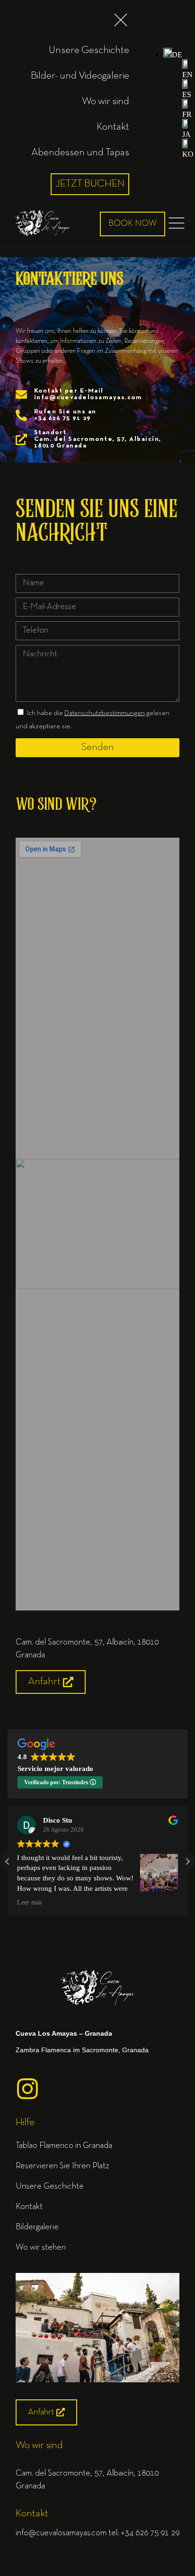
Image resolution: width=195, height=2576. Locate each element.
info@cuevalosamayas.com (61, 2533)
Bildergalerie (37, 2227)
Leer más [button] (29, 1902)
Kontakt (29, 2207)
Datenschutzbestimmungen (105, 713)
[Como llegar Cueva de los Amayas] (97, 2380)
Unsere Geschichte (50, 2187)
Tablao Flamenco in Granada (64, 2146)
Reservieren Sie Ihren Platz (62, 2166)
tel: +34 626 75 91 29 (144, 2533)
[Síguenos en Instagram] (27, 2089)
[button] (173, 55)
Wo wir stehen (41, 2248)
